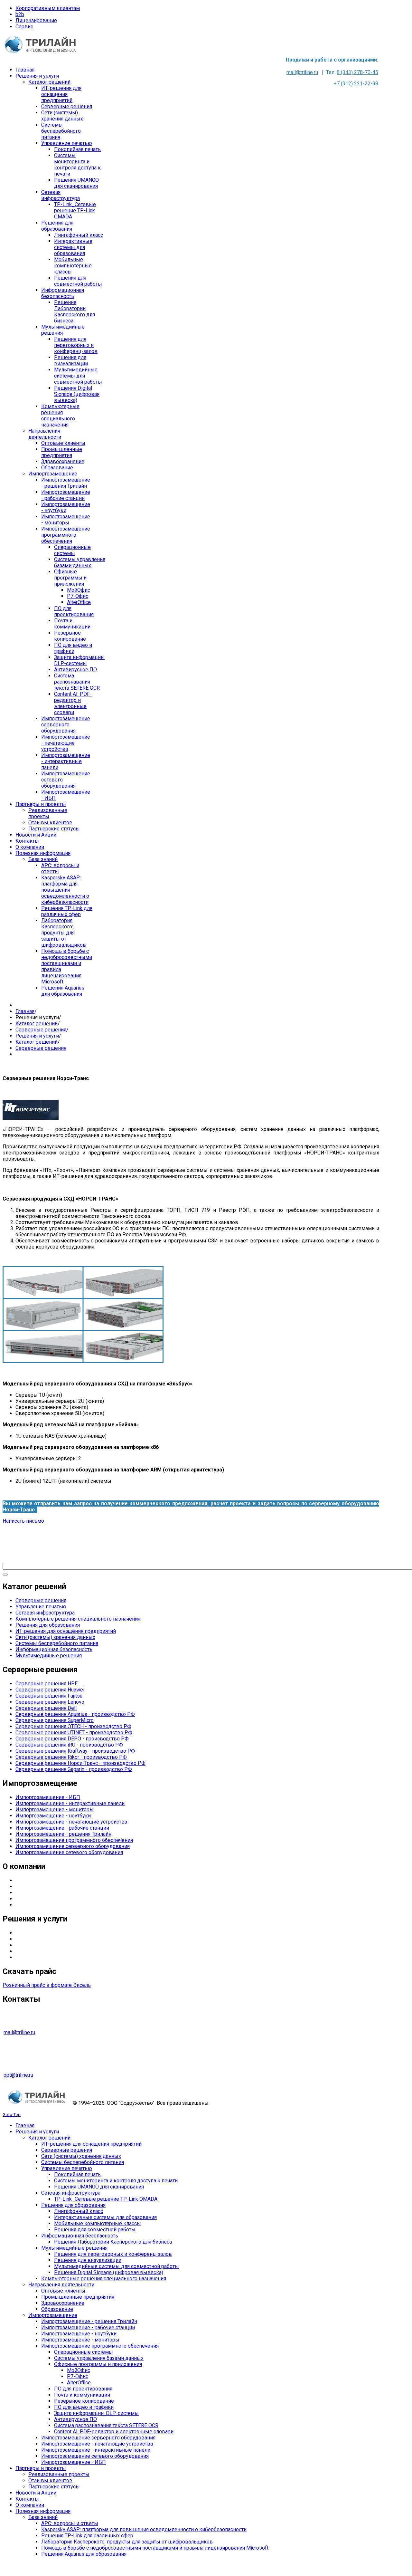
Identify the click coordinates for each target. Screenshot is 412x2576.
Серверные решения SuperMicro (55, 1720)
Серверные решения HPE (47, 1684)
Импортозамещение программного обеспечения (74, 1840)
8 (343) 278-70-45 (357, 72)
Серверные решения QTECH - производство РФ (73, 1726)
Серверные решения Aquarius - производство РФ (75, 1714)
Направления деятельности (48, 1887)
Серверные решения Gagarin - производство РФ (74, 1769)
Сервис (24, 27)
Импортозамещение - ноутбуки (53, 1816)
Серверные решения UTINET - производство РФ (74, 1733)
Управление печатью (41, 1607)
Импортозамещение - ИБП (48, 1797)
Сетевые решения (37, 1957)
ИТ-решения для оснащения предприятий (66, 1631)
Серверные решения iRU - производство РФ (69, 1745)
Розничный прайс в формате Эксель (47, 1985)
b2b (20, 14)
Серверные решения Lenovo (50, 1702)
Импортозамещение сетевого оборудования (69, 1852)
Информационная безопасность (54, 1649)
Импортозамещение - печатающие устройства (71, 1822)
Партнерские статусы (41, 1893)
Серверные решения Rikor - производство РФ (71, 1757)
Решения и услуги (37, 1036)
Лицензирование (36, 20)
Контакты (27, 1899)
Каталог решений (37, 1024)
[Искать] (5, 1575)
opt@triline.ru (18, 2075)
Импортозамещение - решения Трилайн (63, 1834)
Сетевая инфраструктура (45, 1613)
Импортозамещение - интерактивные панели (70, 1803)
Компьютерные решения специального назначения (78, 1619)
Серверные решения (41, 1030)
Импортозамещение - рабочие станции (62, 1828)
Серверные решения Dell (46, 1708)
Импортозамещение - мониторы (55, 1810)
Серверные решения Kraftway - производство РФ (75, 1751)
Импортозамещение (40, 1951)
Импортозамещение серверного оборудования (73, 1846)
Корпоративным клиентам (48, 8)
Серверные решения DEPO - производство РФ (72, 1739)
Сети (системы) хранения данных (55, 1637)
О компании (30, 1880)
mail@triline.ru (302, 72)
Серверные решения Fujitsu (49, 1696)
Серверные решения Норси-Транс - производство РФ (80, 1763)
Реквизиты (29, 1905)
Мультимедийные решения (49, 1656)
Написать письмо (24, 1521)
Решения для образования (48, 1625)
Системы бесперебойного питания (57, 1643)
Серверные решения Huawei (50, 1690)
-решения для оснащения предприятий (69, 1939)
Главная (25, 1011)
